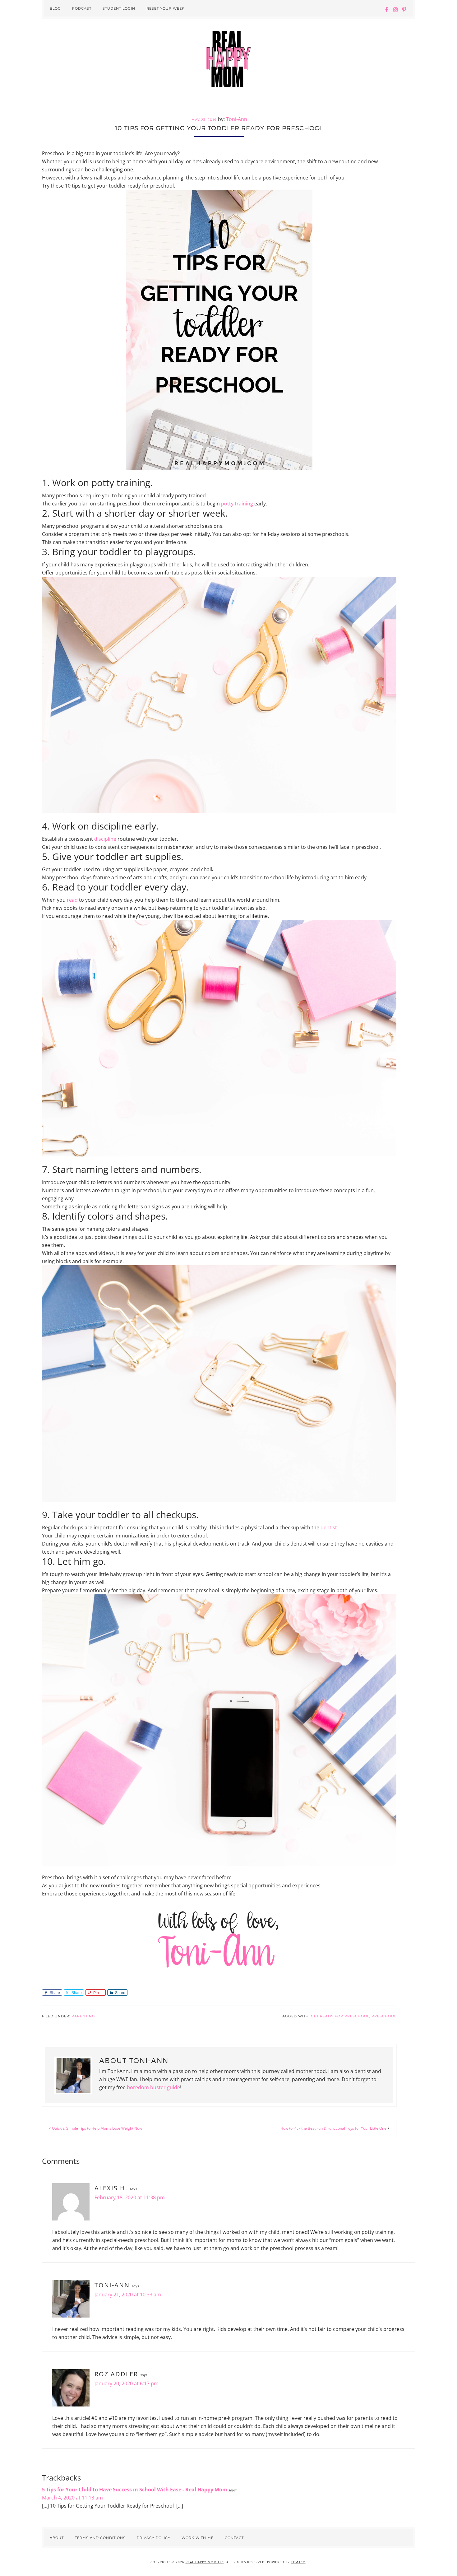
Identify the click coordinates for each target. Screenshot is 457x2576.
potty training (237, 504)
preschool (384, 2016)
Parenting (83, 2016)
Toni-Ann (112, 2285)
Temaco (298, 2562)
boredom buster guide (153, 2087)
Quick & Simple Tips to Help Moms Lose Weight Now (97, 2128)
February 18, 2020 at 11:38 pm (130, 2197)
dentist (329, 1527)
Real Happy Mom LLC (205, 2562)
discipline (105, 839)
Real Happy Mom (228, 59)
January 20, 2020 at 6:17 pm (127, 2383)
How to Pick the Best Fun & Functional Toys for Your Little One (333, 2128)
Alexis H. (111, 2188)
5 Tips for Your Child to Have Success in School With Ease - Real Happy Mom (135, 2490)
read (72, 900)
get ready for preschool (340, 2016)
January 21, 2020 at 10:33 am (128, 2295)
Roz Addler (116, 2374)
